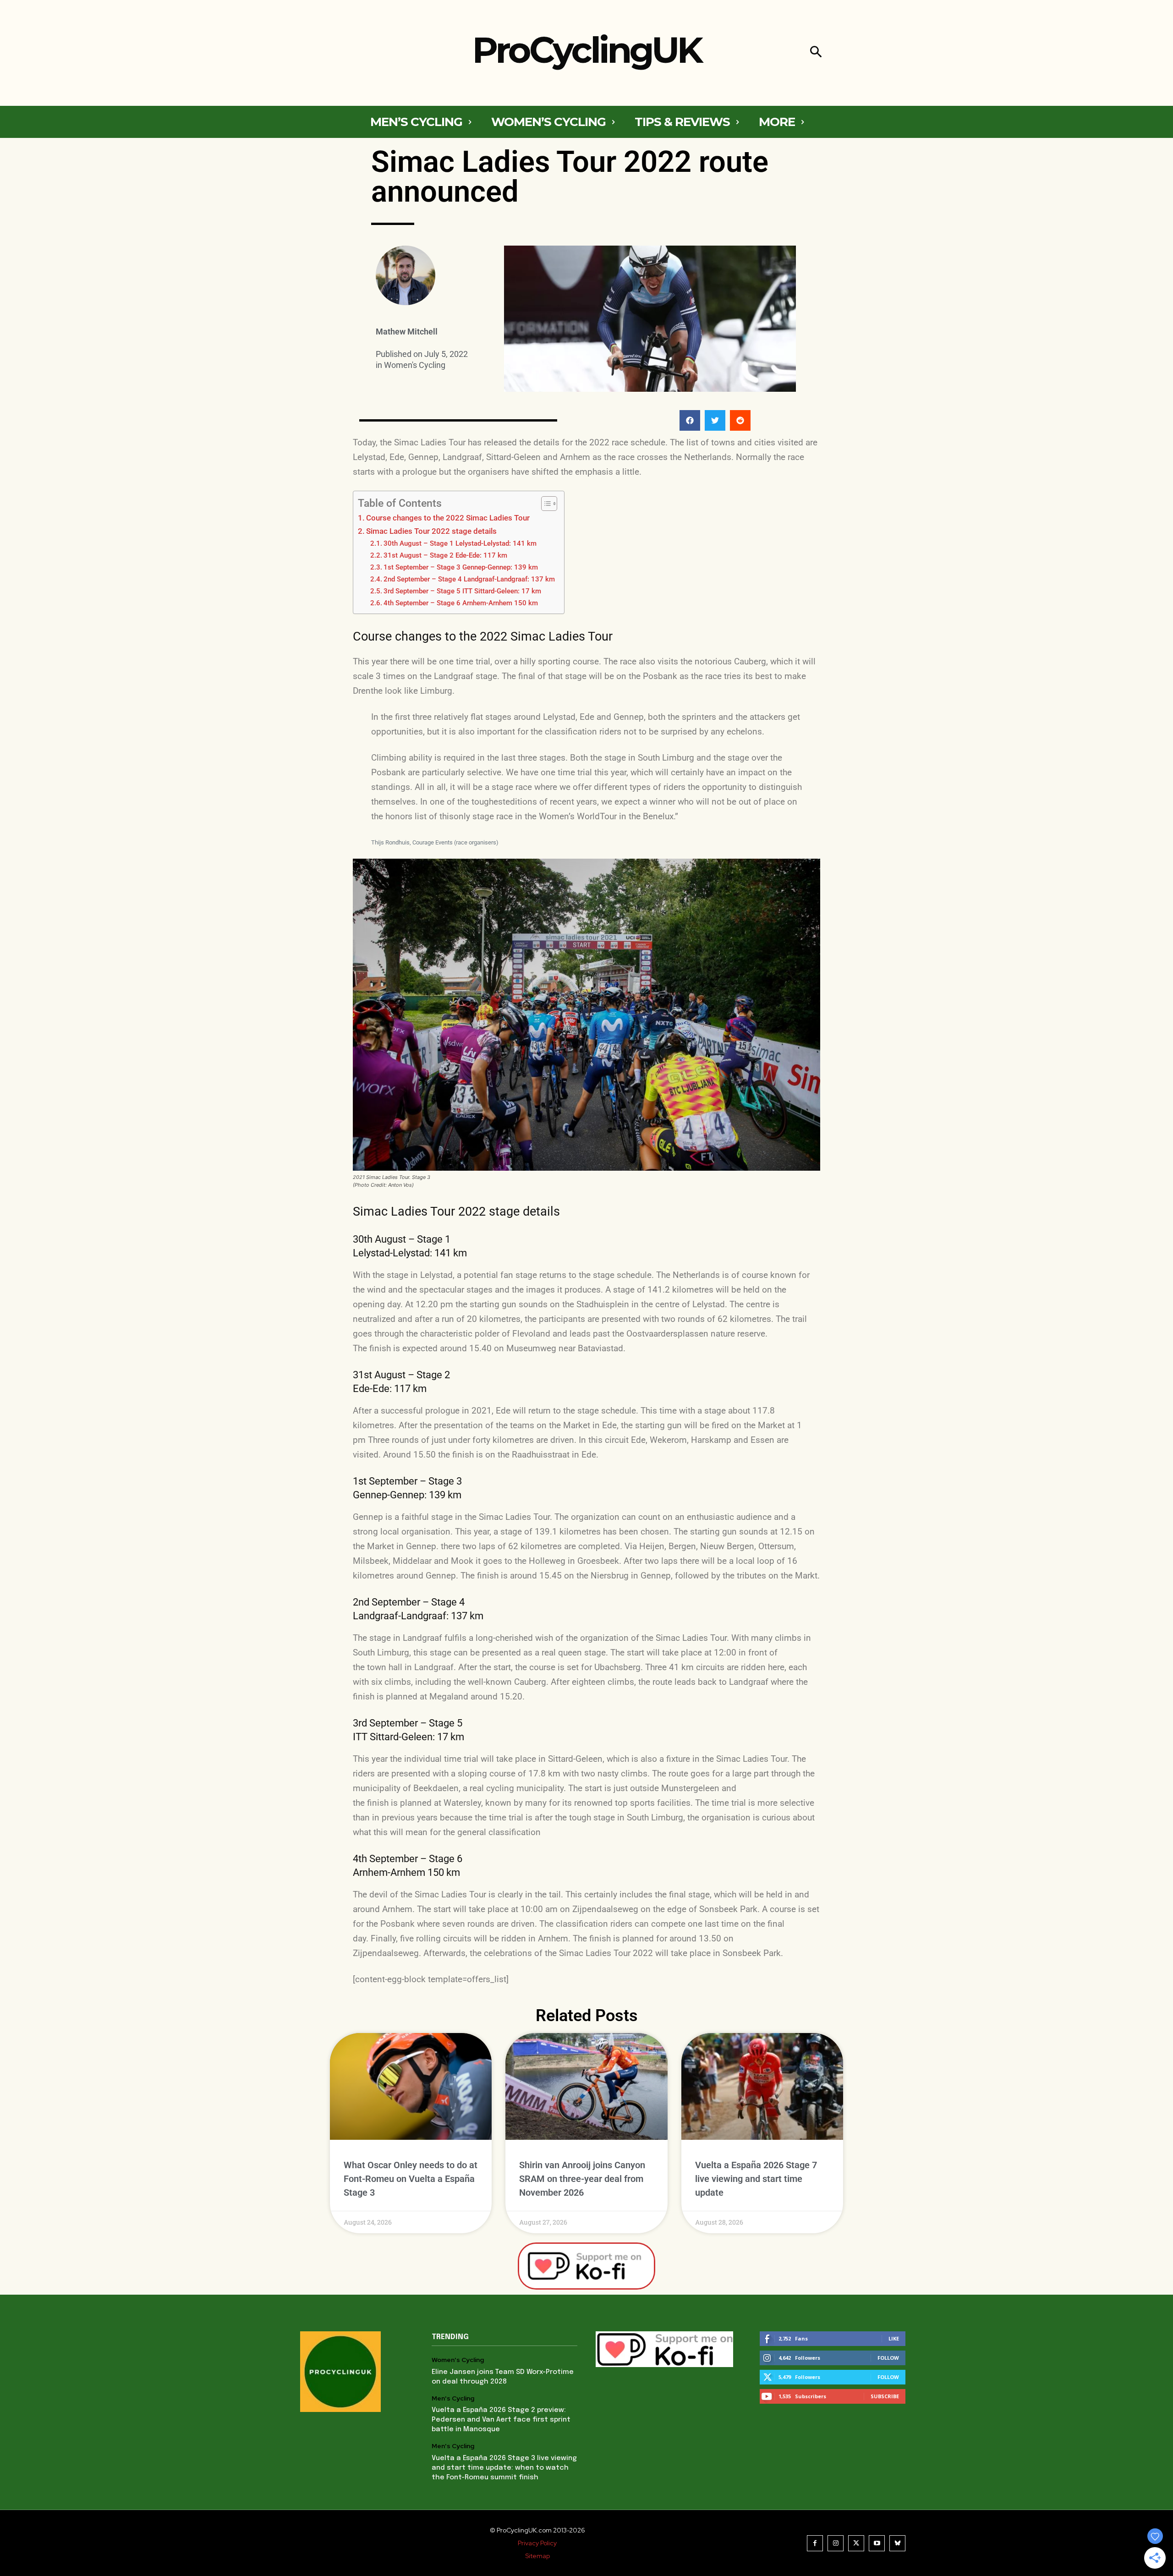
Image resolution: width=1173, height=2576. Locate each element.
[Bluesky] (897, 2543)
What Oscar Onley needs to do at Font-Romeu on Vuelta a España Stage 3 (411, 2179)
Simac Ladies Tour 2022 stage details (431, 531)
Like (894, 2338)
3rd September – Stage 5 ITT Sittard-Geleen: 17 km (462, 591)
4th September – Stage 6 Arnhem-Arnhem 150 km (461, 603)
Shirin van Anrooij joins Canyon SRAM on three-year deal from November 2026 (582, 2179)
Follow (888, 2358)
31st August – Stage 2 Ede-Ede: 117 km (445, 555)
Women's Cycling (415, 365)
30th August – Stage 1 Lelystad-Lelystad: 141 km (460, 543)
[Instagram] (836, 2543)
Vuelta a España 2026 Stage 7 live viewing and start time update (756, 2179)
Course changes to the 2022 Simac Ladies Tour (448, 518)
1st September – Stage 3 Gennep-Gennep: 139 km (461, 567)
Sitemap (537, 2556)
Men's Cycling (453, 2398)
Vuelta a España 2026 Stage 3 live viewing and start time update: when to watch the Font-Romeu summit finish (504, 2468)
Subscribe (885, 2396)
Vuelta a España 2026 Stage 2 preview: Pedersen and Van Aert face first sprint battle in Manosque (501, 2420)
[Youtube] (877, 2543)
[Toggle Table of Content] (545, 504)
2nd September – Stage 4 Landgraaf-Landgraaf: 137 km (469, 579)
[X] (856, 2543)
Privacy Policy (537, 2543)
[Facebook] (815, 2543)
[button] (816, 53)
